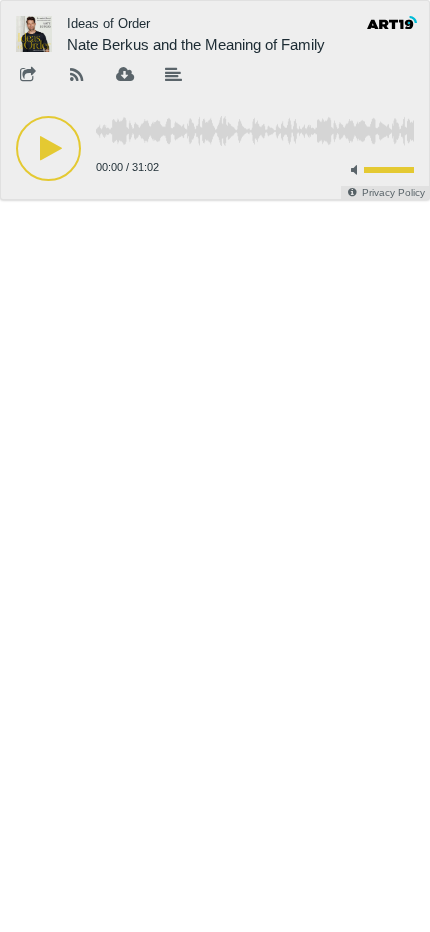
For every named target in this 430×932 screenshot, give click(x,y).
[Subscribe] (77, 76)
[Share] (28, 76)
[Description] (174, 76)
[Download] (125, 76)
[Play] (48, 148)
